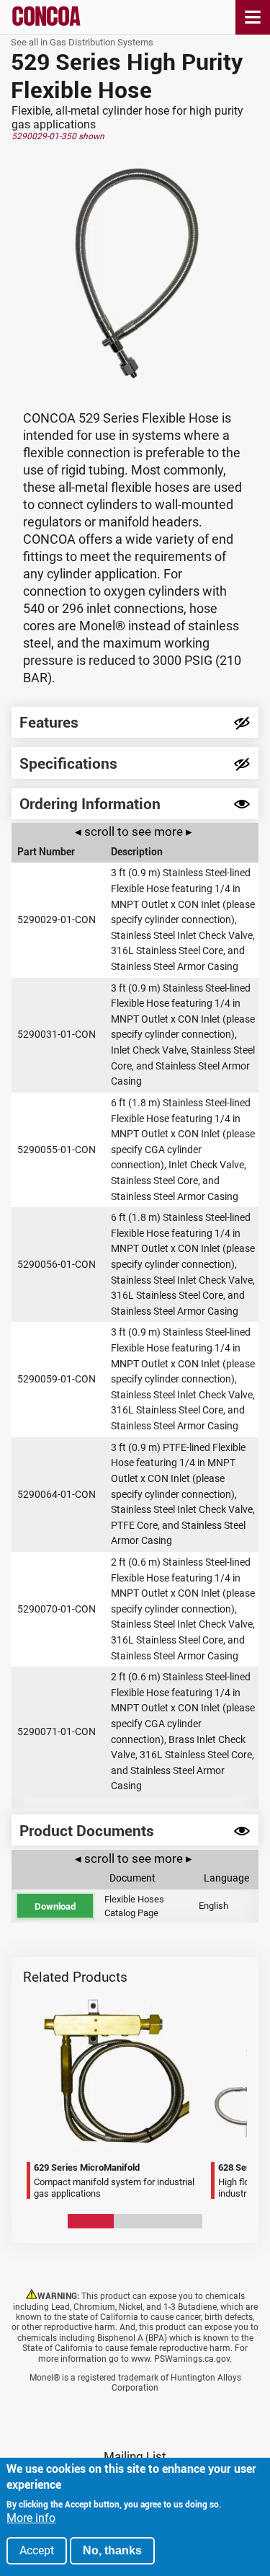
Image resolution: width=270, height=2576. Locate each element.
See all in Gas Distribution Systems (82, 42)
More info (31, 2518)
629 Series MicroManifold (32, 1989)
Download (55, 1906)
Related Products (75, 1977)
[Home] (46, 23)
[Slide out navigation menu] (253, 17)
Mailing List (135, 2456)
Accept (37, 2550)
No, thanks (112, 2550)
